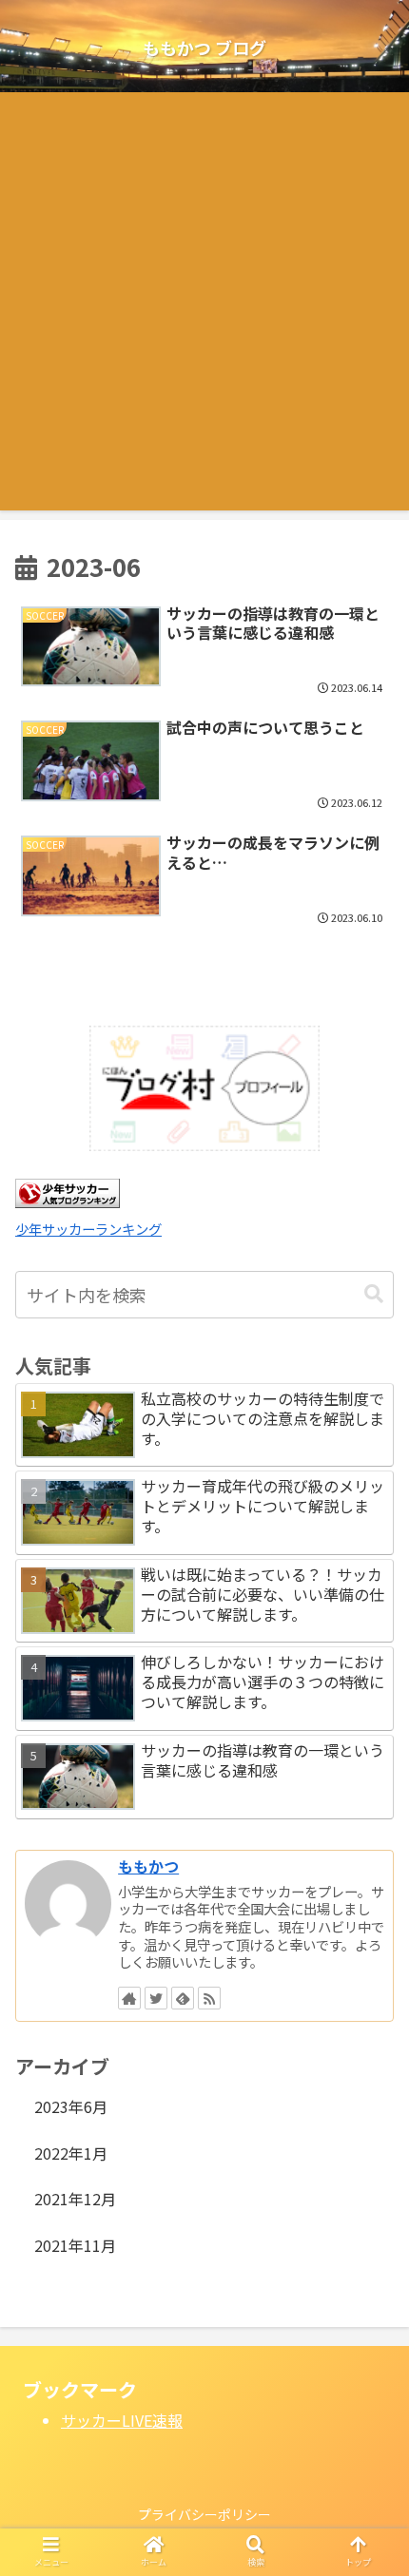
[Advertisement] (204, 306)
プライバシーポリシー (204, 2514)
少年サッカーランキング (88, 1229)
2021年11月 (75, 2245)
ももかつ (148, 1866)
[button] (374, 1294)
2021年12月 (75, 2199)
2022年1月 (71, 2153)
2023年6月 (71, 2106)
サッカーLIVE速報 (122, 2420)
